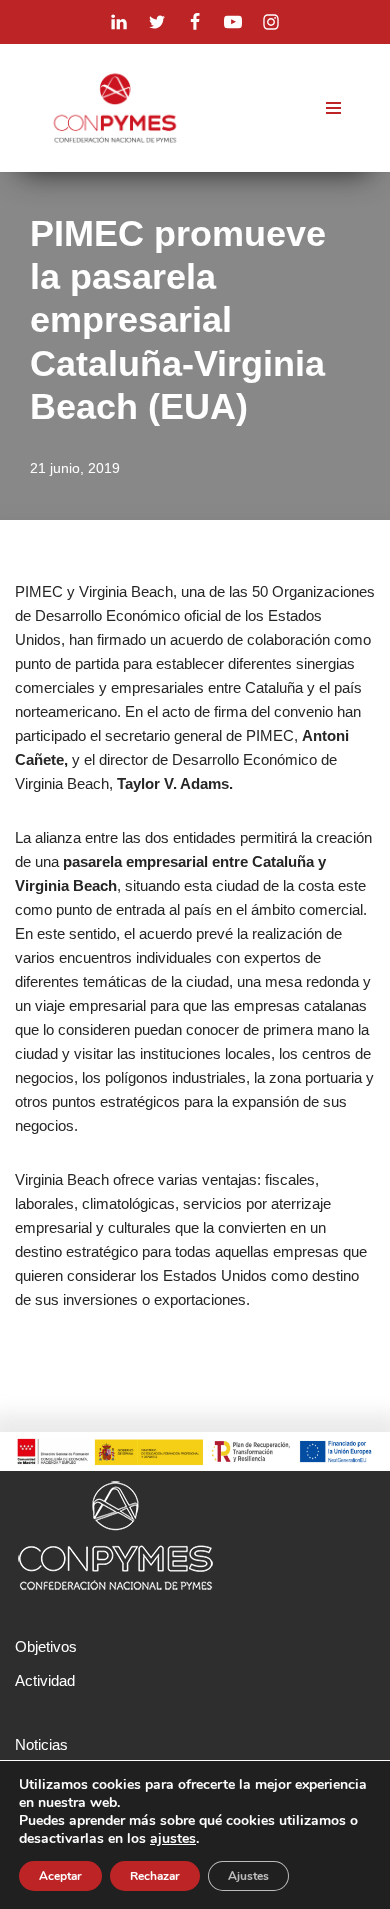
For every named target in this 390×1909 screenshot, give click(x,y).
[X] (157, 22)
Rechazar (155, 1876)
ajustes (173, 1839)
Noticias (41, 1744)
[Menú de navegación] (333, 108)
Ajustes (248, 1876)
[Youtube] (233, 22)
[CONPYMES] (115, 108)
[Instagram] (271, 22)
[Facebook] (195, 22)
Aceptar (60, 1876)
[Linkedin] (119, 22)
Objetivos (46, 1646)
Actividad (45, 1680)
